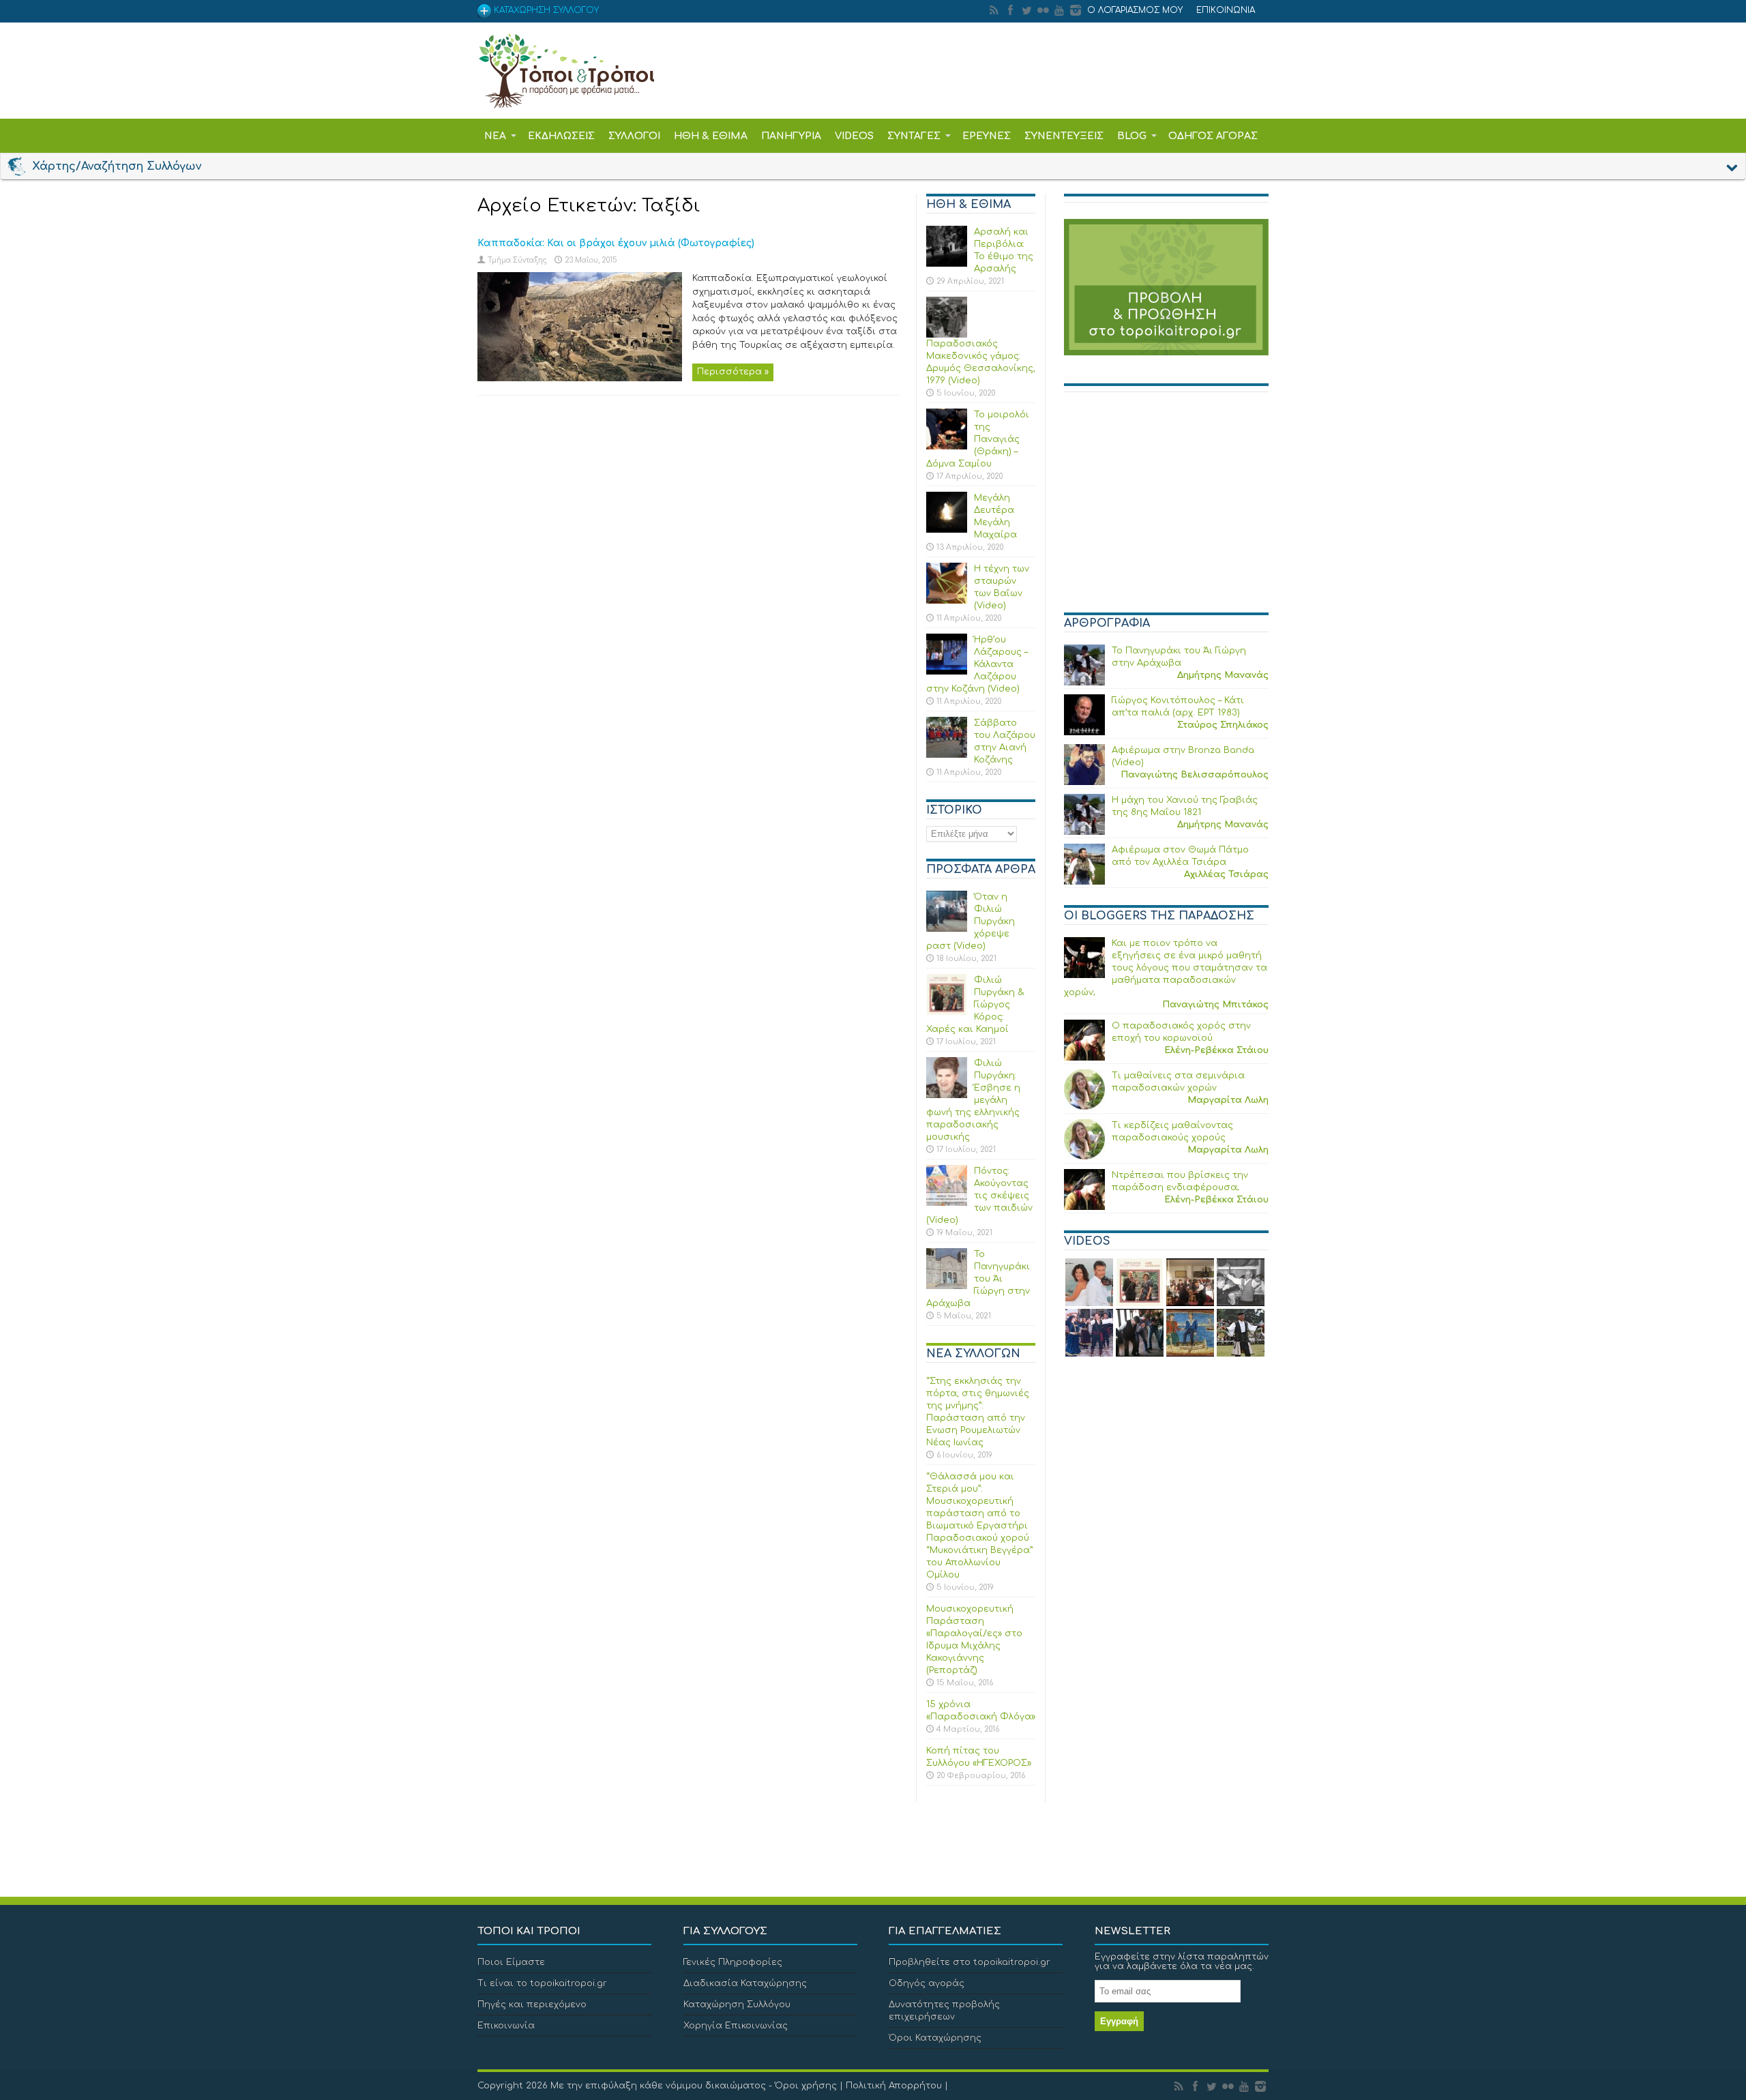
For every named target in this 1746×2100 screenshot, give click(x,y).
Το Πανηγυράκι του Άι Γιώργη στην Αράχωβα (978, 1279)
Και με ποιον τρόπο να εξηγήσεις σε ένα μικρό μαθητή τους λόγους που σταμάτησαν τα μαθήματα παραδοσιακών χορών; (1166, 968)
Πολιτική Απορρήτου (894, 2086)
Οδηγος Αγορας (1213, 136)
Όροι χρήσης (806, 2086)
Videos (854, 136)
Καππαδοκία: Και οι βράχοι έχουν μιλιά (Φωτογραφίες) (616, 243)
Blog (1132, 136)
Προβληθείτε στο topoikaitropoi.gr (970, 1962)
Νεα (495, 136)
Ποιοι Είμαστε (511, 1962)
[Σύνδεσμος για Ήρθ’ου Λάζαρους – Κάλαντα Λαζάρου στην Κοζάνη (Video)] (947, 672)
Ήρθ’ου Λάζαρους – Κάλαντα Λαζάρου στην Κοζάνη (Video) (977, 664)
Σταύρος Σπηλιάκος (1223, 725)
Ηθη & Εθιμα (711, 136)
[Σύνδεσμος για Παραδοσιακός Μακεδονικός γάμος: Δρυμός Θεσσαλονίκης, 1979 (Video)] (947, 335)
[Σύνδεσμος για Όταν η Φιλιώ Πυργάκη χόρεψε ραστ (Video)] (947, 929)
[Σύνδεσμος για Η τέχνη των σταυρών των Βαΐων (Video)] (947, 601)
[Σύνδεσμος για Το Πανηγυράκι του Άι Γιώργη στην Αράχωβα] (947, 1286)
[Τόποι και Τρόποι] (566, 99)
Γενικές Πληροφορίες (733, 1962)
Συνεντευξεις (1064, 136)
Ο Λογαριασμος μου (1135, 10)
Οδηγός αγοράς (927, 1983)
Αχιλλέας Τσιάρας (1226, 874)
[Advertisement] (1166, 508)
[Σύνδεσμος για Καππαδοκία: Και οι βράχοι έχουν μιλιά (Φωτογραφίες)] (580, 379)
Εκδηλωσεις (561, 136)
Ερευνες (987, 136)
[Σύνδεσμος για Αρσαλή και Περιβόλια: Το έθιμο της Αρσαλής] (947, 264)
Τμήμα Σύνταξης (517, 260)
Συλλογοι (634, 136)
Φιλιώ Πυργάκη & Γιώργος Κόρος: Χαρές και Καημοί (975, 1005)
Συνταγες (914, 136)
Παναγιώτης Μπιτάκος (1215, 1005)
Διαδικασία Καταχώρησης (745, 1983)
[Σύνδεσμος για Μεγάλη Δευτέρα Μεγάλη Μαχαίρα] (947, 530)
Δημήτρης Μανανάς (1223, 675)
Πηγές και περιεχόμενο (532, 2005)
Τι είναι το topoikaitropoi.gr (542, 1983)
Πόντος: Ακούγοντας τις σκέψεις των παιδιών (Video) (979, 1196)
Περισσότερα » (733, 372)
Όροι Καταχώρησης (935, 2038)
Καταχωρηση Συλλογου (545, 10)
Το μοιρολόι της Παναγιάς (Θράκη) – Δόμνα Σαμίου (978, 439)
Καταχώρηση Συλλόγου (737, 2005)
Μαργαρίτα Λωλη (1228, 1100)
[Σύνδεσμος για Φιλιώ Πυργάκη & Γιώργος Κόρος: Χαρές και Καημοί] (947, 1012)
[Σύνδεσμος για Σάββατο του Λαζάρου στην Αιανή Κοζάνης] (947, 755)
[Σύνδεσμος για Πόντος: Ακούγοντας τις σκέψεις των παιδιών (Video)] (947, 1203)
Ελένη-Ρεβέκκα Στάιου (1216, 1050)
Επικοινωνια (1226, 10)
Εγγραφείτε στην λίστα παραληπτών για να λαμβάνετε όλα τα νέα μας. (1182, 1962)
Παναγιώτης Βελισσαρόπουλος (1195, 775)
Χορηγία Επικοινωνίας (736, 2026)
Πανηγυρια (791, 136)
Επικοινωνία (506, 2026)
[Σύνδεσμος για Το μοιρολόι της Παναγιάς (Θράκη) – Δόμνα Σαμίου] (947, 447)
